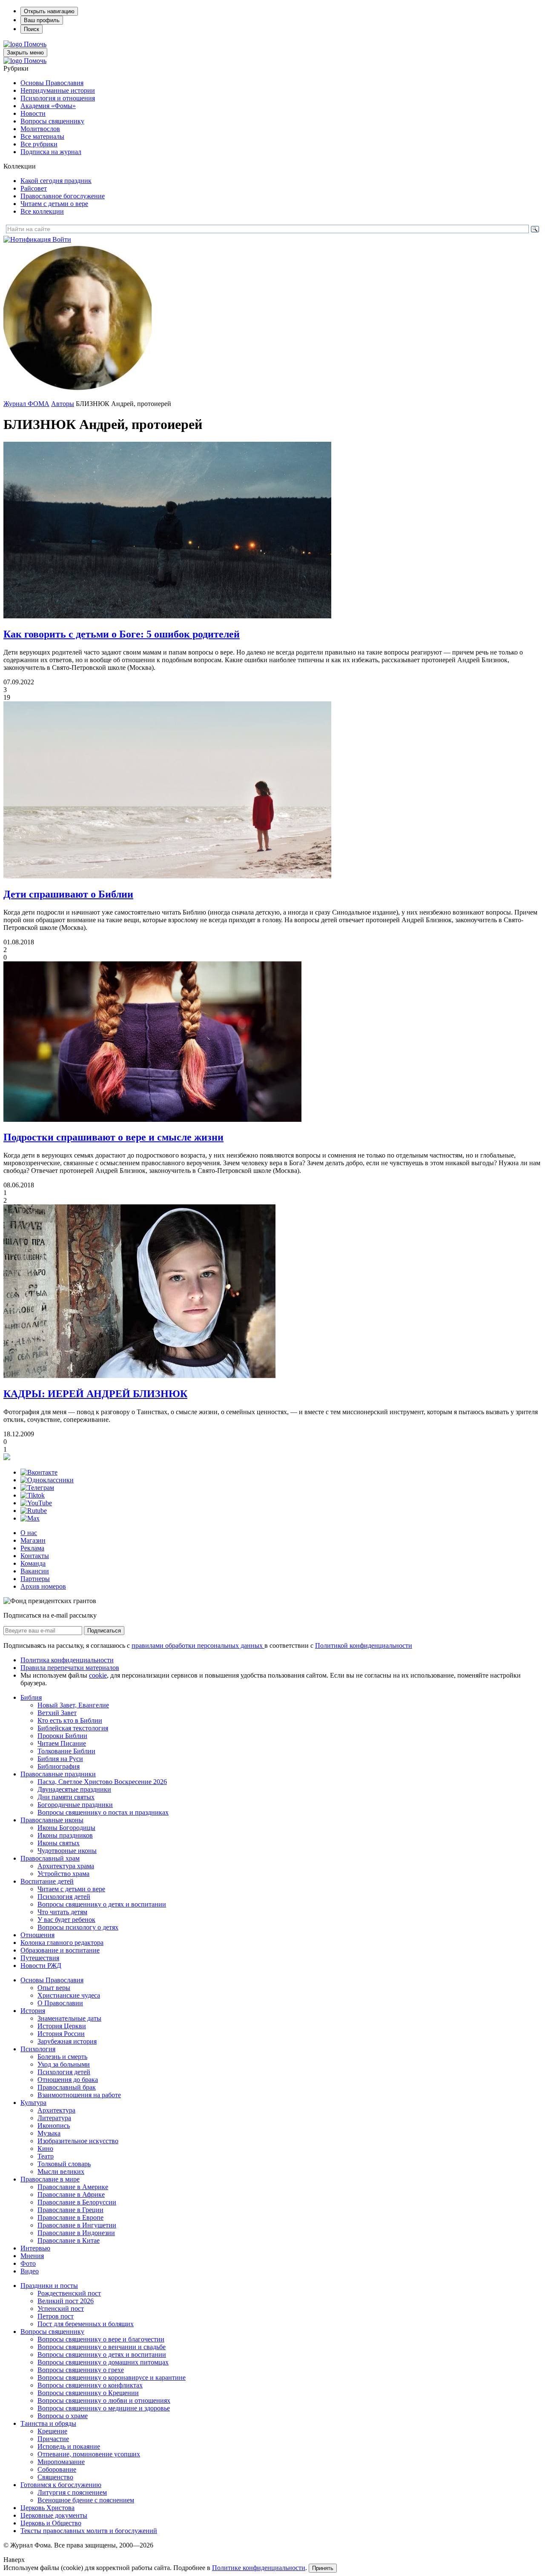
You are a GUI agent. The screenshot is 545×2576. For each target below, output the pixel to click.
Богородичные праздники (75, 1805)
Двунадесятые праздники (74, 1789)
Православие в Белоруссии (77, 2202)
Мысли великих (61, 2171)
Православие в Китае (69, 2240)
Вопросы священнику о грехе (81, 2370)
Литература (54, 2118)
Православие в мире (50, 2179)
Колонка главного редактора (62, 1943)
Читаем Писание (62, 1743)
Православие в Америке (73, 2187)
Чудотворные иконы (67, 1851)
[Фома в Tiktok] (33, 1495)
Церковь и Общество (51, 2523)
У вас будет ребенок (66, 1920)
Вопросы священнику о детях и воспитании (102, 1904)
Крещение (52, 2431)
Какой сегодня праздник (56, 181)
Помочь (35, 44)
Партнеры (35, 1579)
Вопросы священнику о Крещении (88, 2393)
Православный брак (67, 2087)
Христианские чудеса (69, 1995)
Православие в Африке (71, 2194)
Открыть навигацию (49, 11)
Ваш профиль (42, 20)
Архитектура (56, 2110)
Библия (31, 1697)
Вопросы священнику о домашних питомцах (103, 2362)
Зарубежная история (67, 2041)
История (33, 2011)
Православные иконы (52, 1820)
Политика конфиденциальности (67, 1660)
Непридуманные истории (58, 90)
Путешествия (40, 1958)
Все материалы (42, 136)
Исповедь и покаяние (69, 2446)
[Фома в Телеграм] (37, 1488)
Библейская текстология (73, 1728)
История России (61, 2034)
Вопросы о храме (63, 2416)
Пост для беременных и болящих (86, 2324)
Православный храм (50, 1858)
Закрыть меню (25, 53)
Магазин (33, 1540)
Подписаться (104, 1631)
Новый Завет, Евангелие (73, 1705)
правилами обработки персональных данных (198, 1645)
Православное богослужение (63, 196)
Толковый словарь (64, 2164)
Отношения (37, 1935)
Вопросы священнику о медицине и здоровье (104, 2408)
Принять (323, 2568)
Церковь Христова (47, 2508)
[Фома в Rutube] (34, 1511)
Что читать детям (62, 1912)
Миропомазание (61, 2462)
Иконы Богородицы (66, 1828)
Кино (45, 2149)
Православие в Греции (70, 2210)
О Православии (60, 2003)
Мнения (32, 2256)
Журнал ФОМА (26, 404)
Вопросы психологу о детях (78, 1927)
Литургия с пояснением (72, 2492)
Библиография (59, 1766)
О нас (29, 1533)
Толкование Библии (66, 1751)
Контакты (35, 1556)
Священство (55, 2477)
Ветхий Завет (57, 1713)
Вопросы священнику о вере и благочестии (101, 2339)
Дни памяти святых (66, 1797)
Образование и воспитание (60, 1950)
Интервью (35, 2248)
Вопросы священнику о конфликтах (90, 2385)
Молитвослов (40, 129)
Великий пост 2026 (66, 2301)
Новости (33, 113)
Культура (33, 2103)
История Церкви (62, 2026)
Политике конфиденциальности (259, 2568)
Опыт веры (54, 1988)
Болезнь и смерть (62, 2057)
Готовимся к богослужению (61, 2485)
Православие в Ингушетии (77, 2225)
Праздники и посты (49, 2286)
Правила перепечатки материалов (70, 1668)
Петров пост (56, 2316)
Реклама (32, 1548)
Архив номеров (43, 1586)
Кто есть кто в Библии (70, 1720)
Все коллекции (42, 211)
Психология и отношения (58, 98)
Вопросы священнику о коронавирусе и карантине (112, 2377)
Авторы (63, 404)
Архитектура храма (66, 1866)
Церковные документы (54, 2515)
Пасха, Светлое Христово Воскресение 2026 (102, 1782)
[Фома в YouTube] (36, 1503)
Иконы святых (59, 1843)
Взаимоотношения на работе (79, 2095)
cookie (98, 1675)
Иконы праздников (65, 1835)
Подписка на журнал (51, 152)
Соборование (57, 2469)
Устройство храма (63, 1874)
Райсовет (34, 188)
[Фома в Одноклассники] (47, 1480)
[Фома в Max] (30, 1518)
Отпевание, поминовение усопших (89, 2454)
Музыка (49, 2133)
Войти (62, 239)
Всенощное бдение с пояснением (86, 2500)
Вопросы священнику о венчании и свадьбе (102, 2347)
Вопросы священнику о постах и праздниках (103, 1812)
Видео (30, 2271)
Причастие (53, 2439)
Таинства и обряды (48, 2423)
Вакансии (35, 1571)
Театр (46, 2156)
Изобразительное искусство (78, 2141)
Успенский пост (61, 2309)
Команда (33, 1563)
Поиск (32, 29)
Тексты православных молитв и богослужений (89, 2531)
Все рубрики (39, 144)
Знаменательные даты (69, 2018)
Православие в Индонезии (76, 2233)
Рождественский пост (69, 2293)
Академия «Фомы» (48, 106)
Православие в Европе (70, 2217)
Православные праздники (58, 1774)
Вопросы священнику (52, 121)
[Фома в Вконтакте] (39, 1472)
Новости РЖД (41, 1966)
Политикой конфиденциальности (364, 1645)
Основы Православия (52, 83)
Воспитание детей (47, 1881)
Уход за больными (64, 2064)
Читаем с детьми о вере (54, 204)
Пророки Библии (62, 1736)
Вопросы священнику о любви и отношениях (104, 2400)
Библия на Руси (60, 1759)
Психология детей (64, 1897)
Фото (28, 2263)
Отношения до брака (68, 2080)
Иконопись (54, 2126)
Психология (38, 2049)
